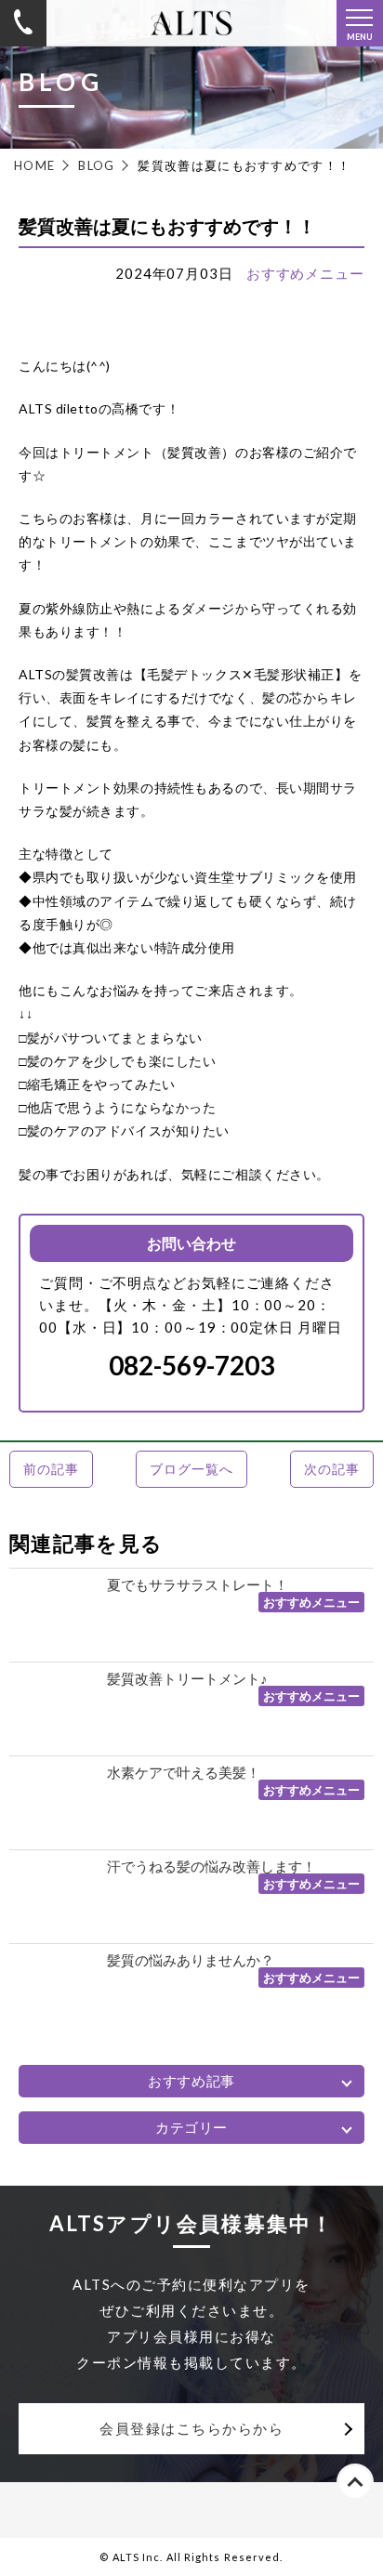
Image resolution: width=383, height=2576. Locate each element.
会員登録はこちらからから (191, 2428)
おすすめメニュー (305, 273)
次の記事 (331, 1469)
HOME (34, 165)
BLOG (96, 165)
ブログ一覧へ (191, 1469)
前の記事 (51, 1469)
